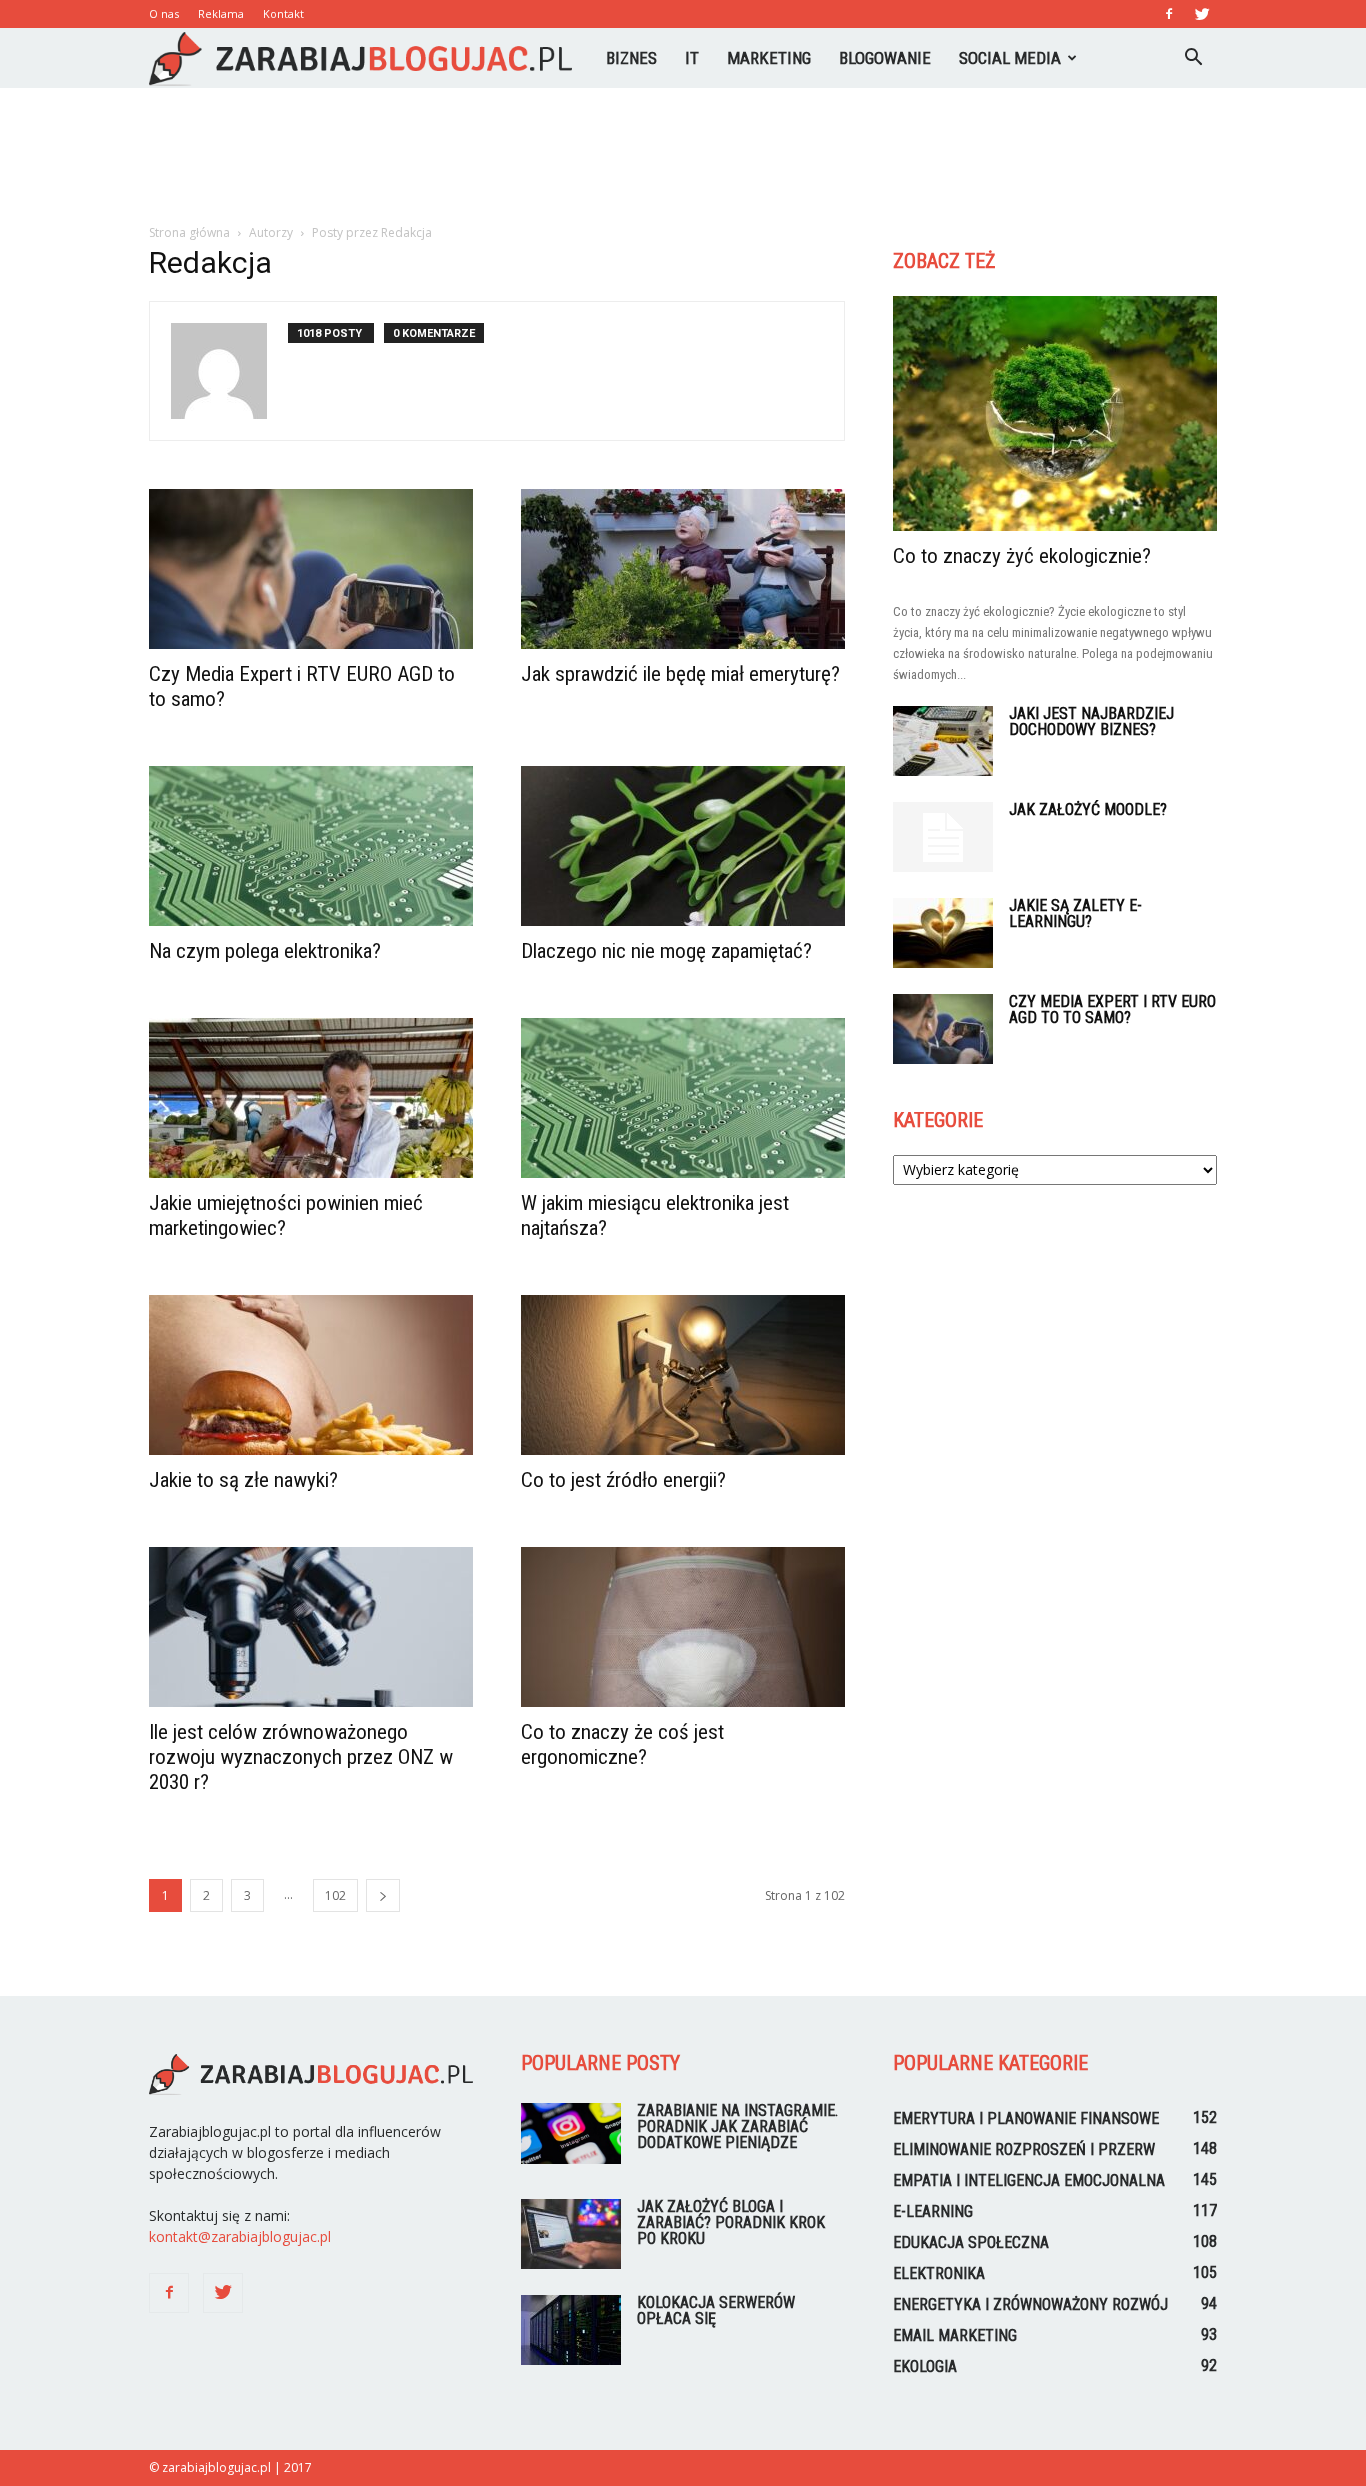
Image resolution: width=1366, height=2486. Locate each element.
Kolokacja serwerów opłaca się (716, 2310)
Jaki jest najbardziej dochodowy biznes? (1091, 721)
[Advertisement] (683, 157)
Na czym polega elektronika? (265, 951)
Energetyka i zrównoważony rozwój (1030, 2304)
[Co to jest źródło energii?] (683, 1375)
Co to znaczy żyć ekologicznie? (1022, 556)
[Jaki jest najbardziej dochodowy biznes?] (943, 741)
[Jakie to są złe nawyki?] (311, 1375)
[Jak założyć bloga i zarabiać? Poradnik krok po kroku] (571, 2234)
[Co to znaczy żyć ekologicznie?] (1055, 413)
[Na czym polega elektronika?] (311, 846)
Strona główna (189, 232)
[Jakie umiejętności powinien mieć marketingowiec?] (311, 1098)
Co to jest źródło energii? (623, 1480)
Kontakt (283, 13)
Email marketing (955, 2335)
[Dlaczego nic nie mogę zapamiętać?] (683, 846)
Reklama (221, 13)
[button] (1193, 58)
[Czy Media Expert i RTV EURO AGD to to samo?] (311, 569)
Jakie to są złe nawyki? (243, 1480)
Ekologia (925, 2366)
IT (692, 58)
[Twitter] (1202, 14)
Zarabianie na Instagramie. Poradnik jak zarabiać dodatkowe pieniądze (737, 2126)
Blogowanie (885, 58)
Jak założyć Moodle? (1088, 809)
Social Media (1010, 58)
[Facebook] (1169, 14)
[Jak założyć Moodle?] (943, 837)
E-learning (933, 2211)
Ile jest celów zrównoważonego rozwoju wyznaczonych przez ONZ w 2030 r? (301, 1757)
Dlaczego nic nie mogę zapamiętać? (666, 951)
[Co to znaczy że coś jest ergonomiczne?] (683, 1627)
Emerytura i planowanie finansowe (1026, 2118)
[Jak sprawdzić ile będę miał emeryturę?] (683, 569)
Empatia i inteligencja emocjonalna (1029, 2180)
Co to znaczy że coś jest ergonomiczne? (622, 1744)
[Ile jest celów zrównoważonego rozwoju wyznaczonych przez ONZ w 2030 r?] (311, 1627)
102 (335, 1895)
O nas (164, 13)
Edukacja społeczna (971, 2242)
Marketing (769, 58)
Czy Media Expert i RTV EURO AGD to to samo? (1112, 1009)
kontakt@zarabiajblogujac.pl (240, 2236)
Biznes (631, 58)
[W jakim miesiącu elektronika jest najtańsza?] (683, 1098)
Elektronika (939, 2273)
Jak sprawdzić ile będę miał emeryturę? (680, 674)
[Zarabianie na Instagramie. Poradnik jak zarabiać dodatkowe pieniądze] (571, 2133)
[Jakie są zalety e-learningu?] (943, 933)
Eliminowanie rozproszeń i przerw (1024, 2149)
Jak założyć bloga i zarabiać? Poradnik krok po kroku (731, 2222)
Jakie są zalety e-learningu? (1075, 913)
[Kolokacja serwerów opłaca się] (571, 2330)
